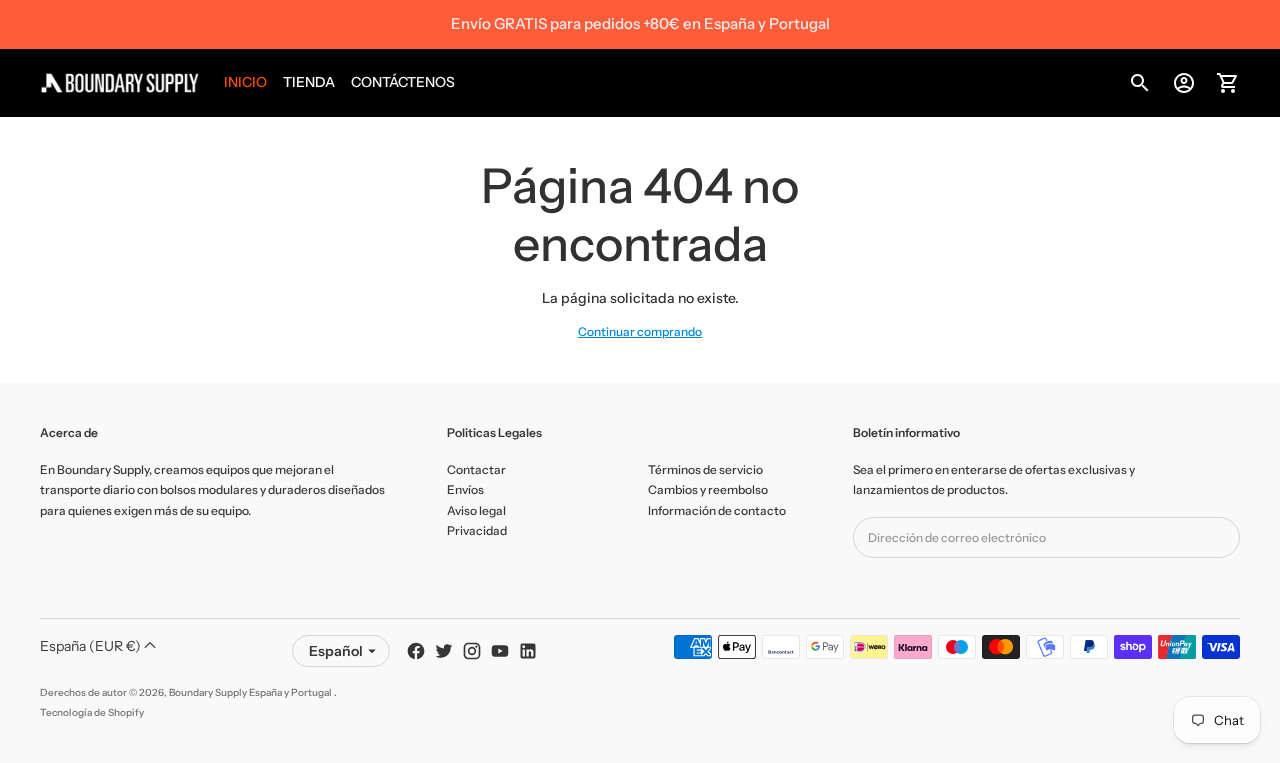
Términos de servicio (705, 469)
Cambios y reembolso (708, 489)
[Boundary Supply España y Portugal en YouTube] (500, 651)
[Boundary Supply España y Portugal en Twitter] (444, 651)
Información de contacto (717, 510)
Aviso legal (476, 510)
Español (336, 651)
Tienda (309, 82)
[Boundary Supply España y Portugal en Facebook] (416, 651)
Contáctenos (403, 82)
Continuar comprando (640, 331)
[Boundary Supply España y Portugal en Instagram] (472, 651)
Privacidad (477, 530)
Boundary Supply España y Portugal (251, 692)
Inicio (245, 82)
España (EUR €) (92, 646)
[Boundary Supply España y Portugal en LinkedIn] (528, 651)
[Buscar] (1140, 83)
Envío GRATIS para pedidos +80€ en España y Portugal (640, 23)
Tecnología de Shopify (92, 712)
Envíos (465, 489)
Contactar (476, 469)
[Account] (1184, 83)
